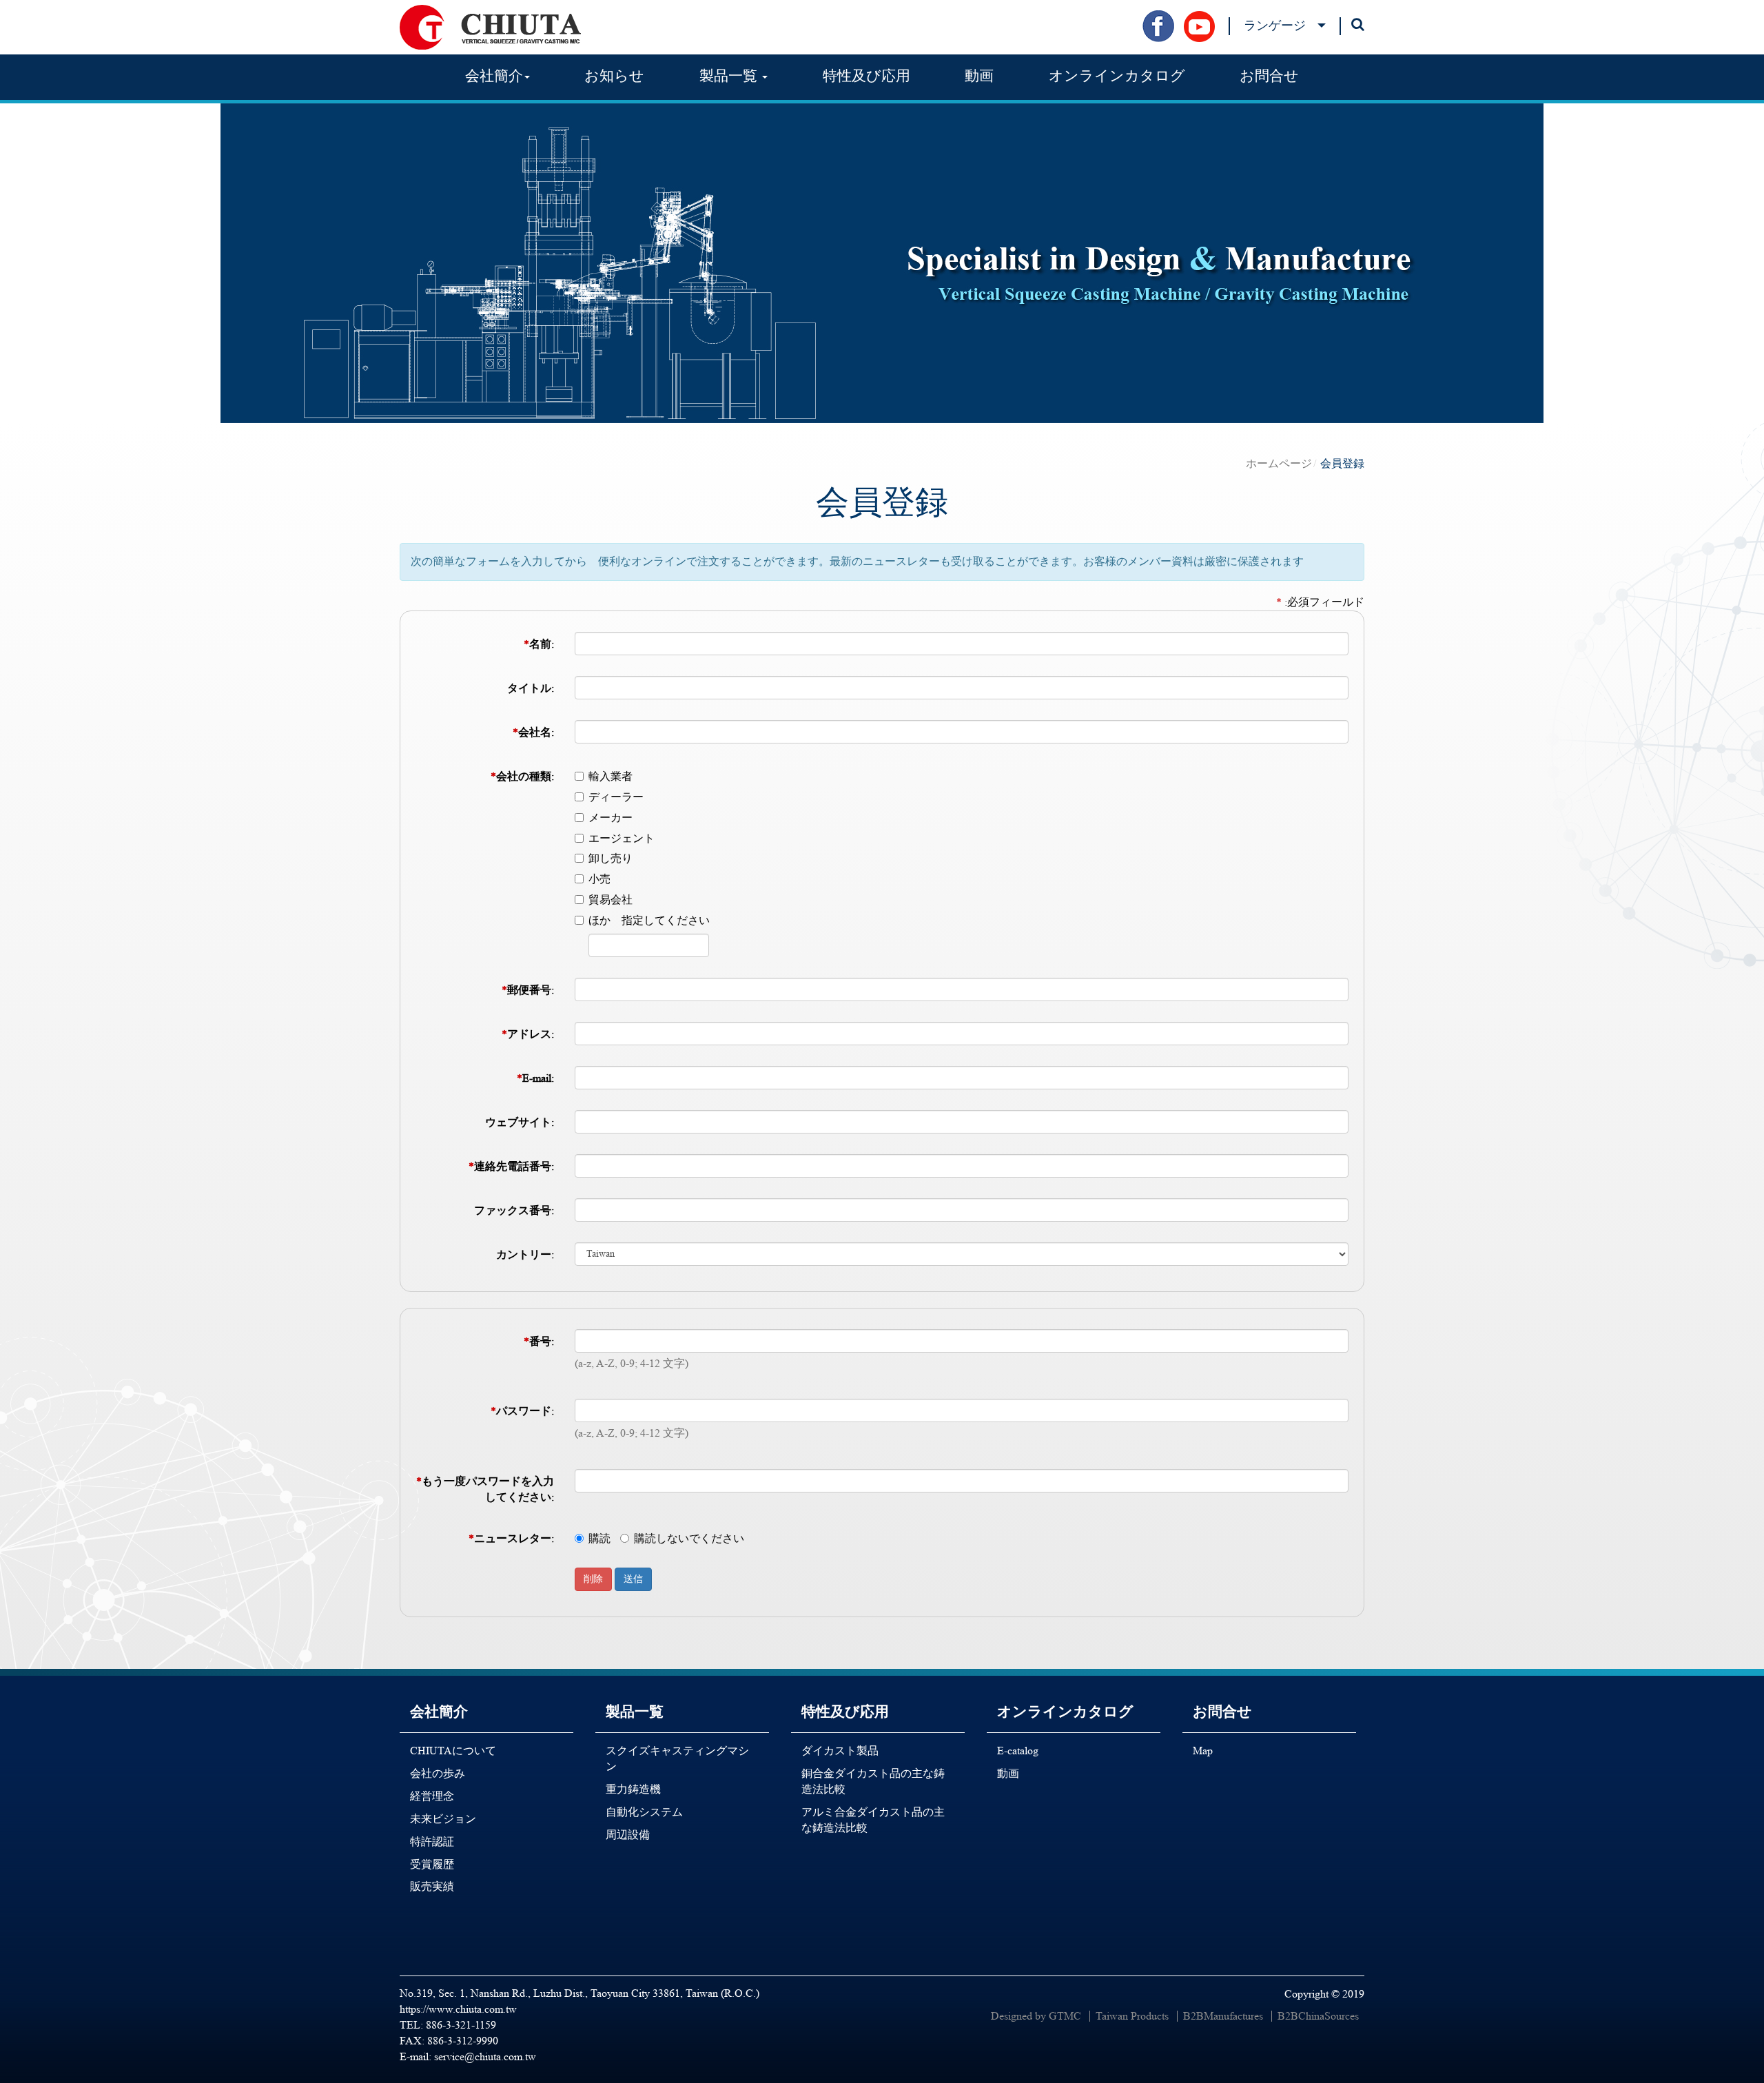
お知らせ (614, 76)
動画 (979, 76)
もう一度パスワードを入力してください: (485, 1489)
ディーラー (616, 797)
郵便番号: (528, 990)
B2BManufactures (1223, 2016)
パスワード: (522, 1411)
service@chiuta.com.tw (485, 2056)
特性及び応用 (866, 76)
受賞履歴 (432, 1864)
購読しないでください (689, 1538)
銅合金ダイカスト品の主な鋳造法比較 (873, 1781)
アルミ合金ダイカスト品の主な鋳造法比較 (873, 1820)
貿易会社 (611, 900)
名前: (539, 644)
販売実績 (432, 1886)
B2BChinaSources (1318, 2016)
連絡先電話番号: (511, 1166)
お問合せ (1269, 76)
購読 (599, 1538)
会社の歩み (438, 1773)
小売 (599, 879)
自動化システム (644, 1812)
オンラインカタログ (1117, 76)
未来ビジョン (443, 1819)
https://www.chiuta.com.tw (458, 2009)
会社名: (533, 732)
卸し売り (611, 858)
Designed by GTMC (1036, 2016)
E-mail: (535, 1078)
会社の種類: (522, 776)
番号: (539, 1341)
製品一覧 (635, 1712)
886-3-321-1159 (461, 2025)
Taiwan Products (1132, 2016)
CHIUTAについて (453, 1751)
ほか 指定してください (649, 920)
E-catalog (1018, 1751)
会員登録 (1342, 463)
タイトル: (531, 688)
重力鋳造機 (633, 1789)
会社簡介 (439, 1712)
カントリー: (525, 1254)
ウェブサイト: (520, 1122)
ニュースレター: (511, 1538)
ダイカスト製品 (840, 1751)
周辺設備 (628, 1835)
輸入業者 (611, 776)
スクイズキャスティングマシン (677, 1758)
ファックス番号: (514, 1210)
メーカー (611, 818)
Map (1203, 1751)
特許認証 (432, 1841)
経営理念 (432, 1796)
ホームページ (1279, 463)
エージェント (622, 838)
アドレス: (528, 1034)
